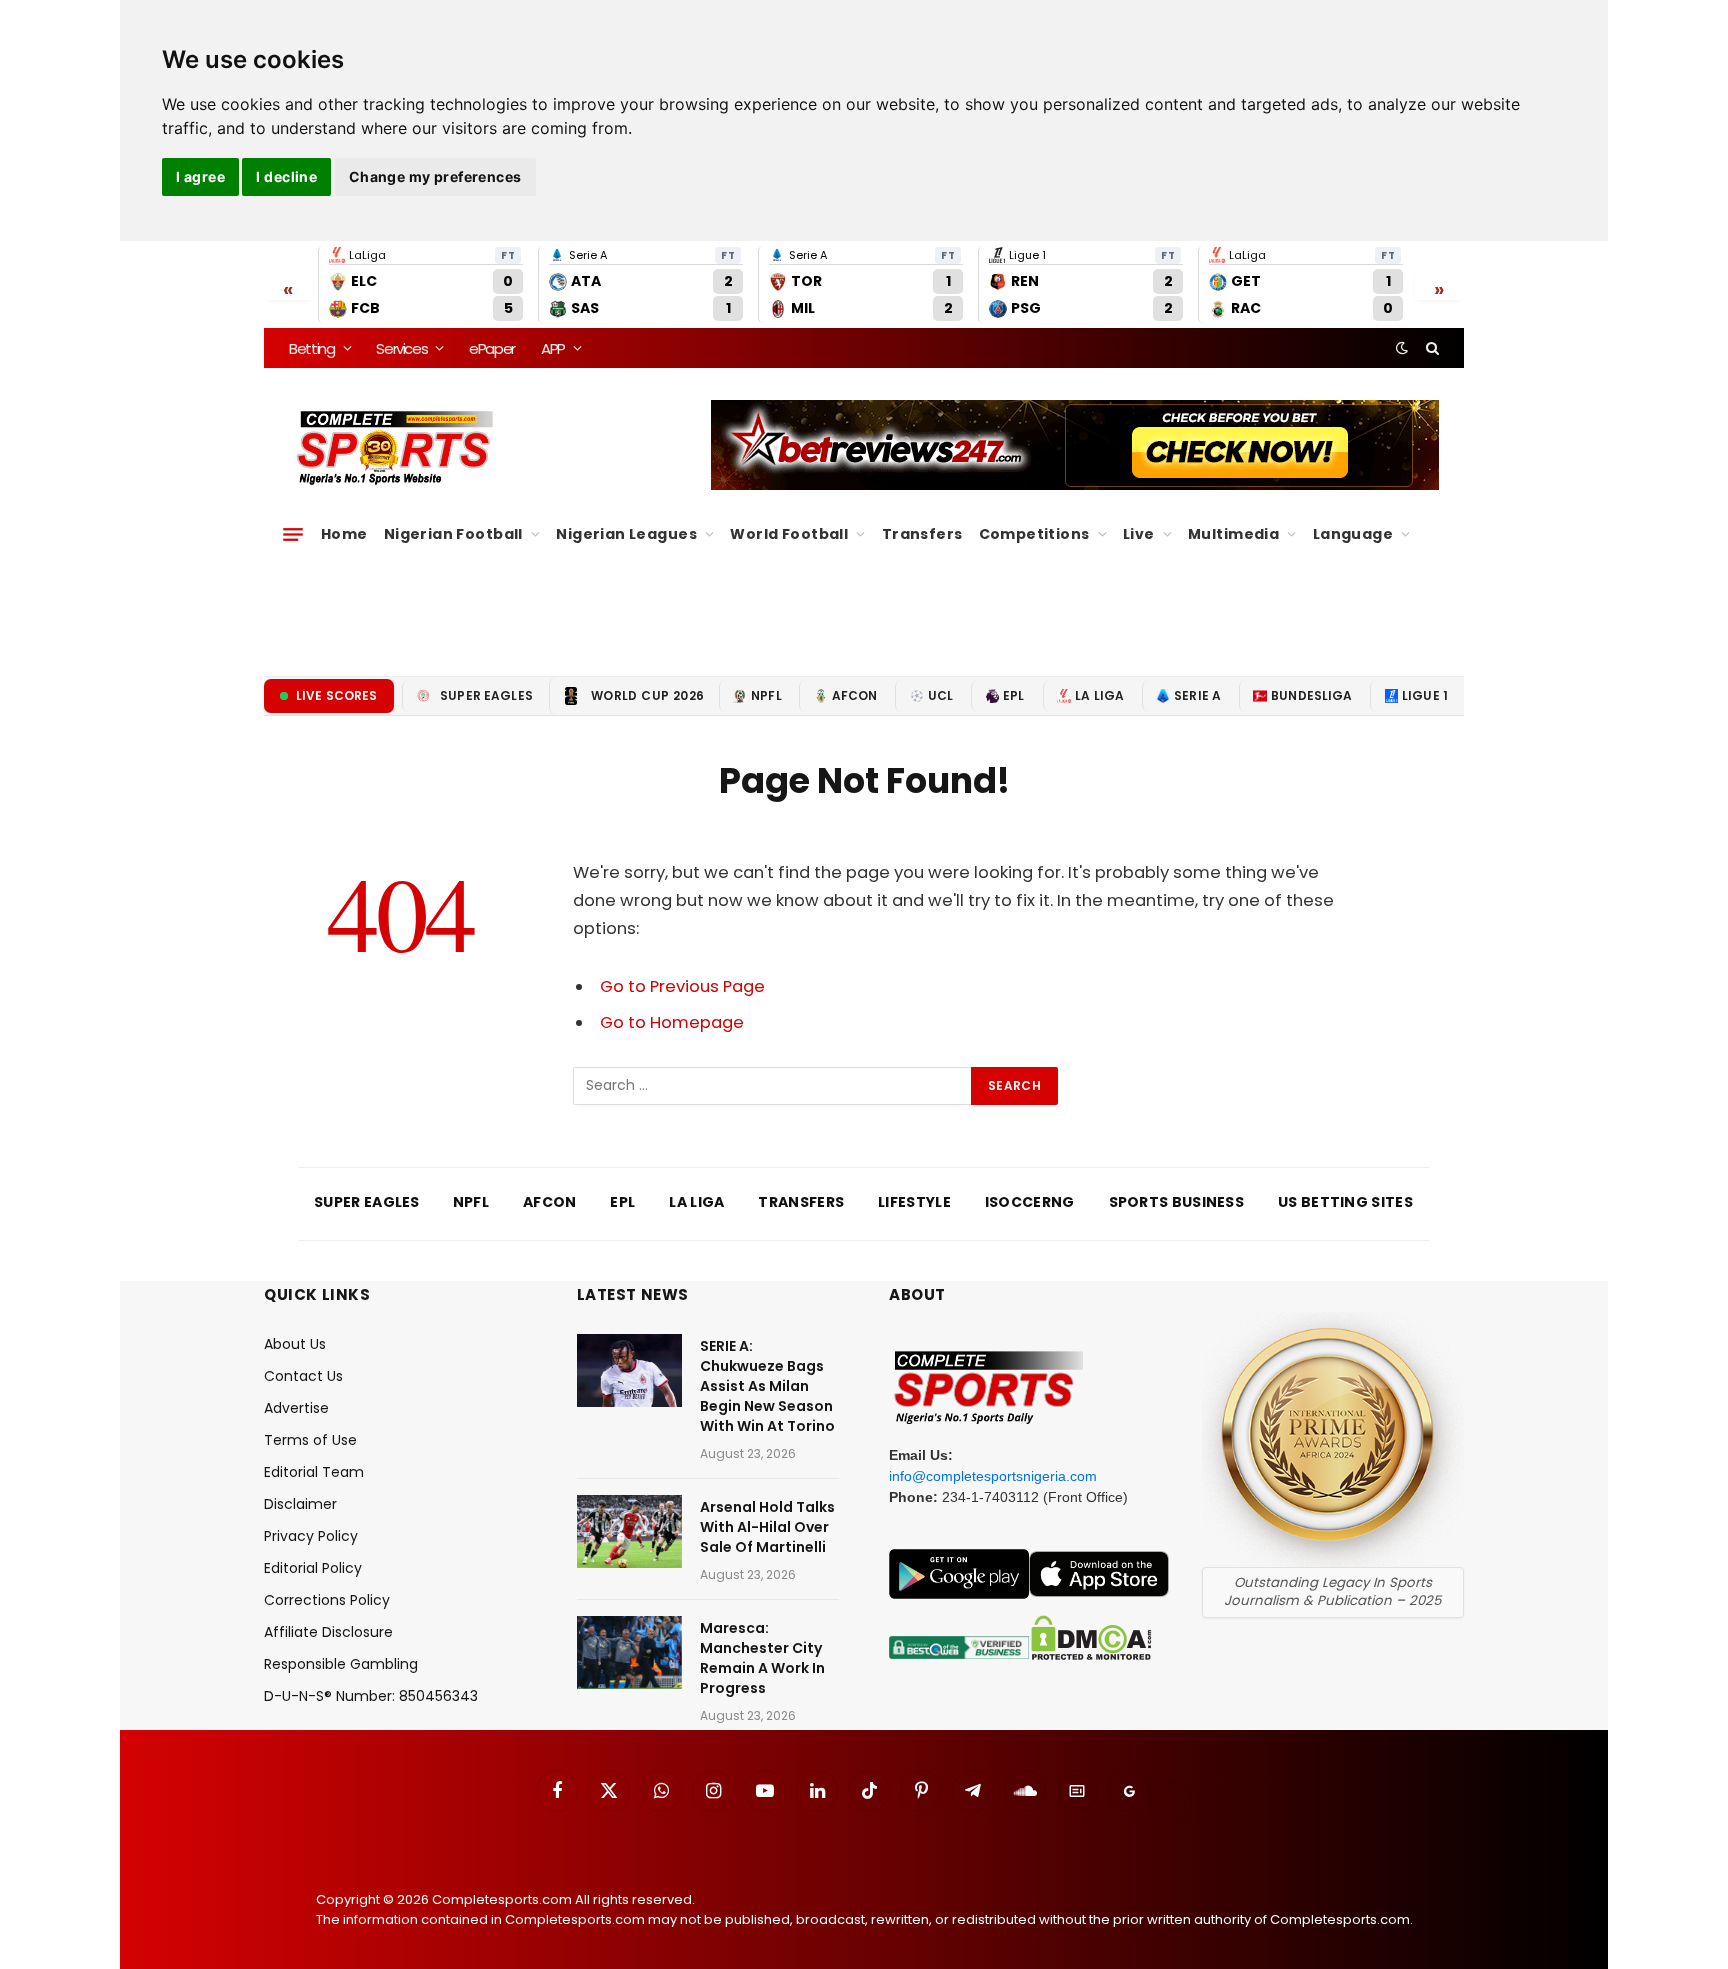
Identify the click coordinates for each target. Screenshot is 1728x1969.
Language (1353, 534)
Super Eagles (486, 695)
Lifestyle (914, 1202)
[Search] (1430, 348)
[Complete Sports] (395, 448)
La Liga (1099, 695)
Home (344, 534)
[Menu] (293, 534)
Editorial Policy (313, 1568)
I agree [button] (200, 176)
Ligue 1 (1425, 695)
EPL (1013, 695)
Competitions (1034, 534)
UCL (940, 695)
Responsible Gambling (341, 1664)
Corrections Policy (327, 1600)
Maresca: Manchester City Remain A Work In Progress (762, 1658)
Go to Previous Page (682, 986)
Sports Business (1177, 1202)
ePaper (492, 348)
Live (1139, 534)
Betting (312, 348)
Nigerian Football (453, 534)
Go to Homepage (672, 1022)
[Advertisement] (864, 605)
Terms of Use (310, 1440)
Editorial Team (314, 1472)
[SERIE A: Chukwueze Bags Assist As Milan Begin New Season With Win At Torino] (629, 1370)
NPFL (766, 695)
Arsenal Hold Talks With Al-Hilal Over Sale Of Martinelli (767, 1527)
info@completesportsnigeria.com (993, 1476)
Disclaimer (300, 1504)
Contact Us (303, 1376)
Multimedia (1233, 534)
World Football (789, 534)
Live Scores (337, 695)
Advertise (296, 1408)
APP (553, 348)
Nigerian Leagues (626, 534)
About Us (295, 1344)
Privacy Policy (311, 1536)
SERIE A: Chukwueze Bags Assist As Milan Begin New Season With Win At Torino (767, 1386)
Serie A (1197, 695)
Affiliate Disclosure (328, 1632)
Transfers (922, 534)
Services (401, 348)
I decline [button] (286, 176)
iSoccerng (1030, 1202)
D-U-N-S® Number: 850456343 (371, 1696)
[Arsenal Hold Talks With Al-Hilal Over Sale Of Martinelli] (629, 1531)
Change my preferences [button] (435, 176)
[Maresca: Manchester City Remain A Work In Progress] (629, 1652)
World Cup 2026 (648, 695)
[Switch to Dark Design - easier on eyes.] (1402, 348)
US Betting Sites (1345, 1202)
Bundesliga (1312, 695)
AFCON (855, 695)
